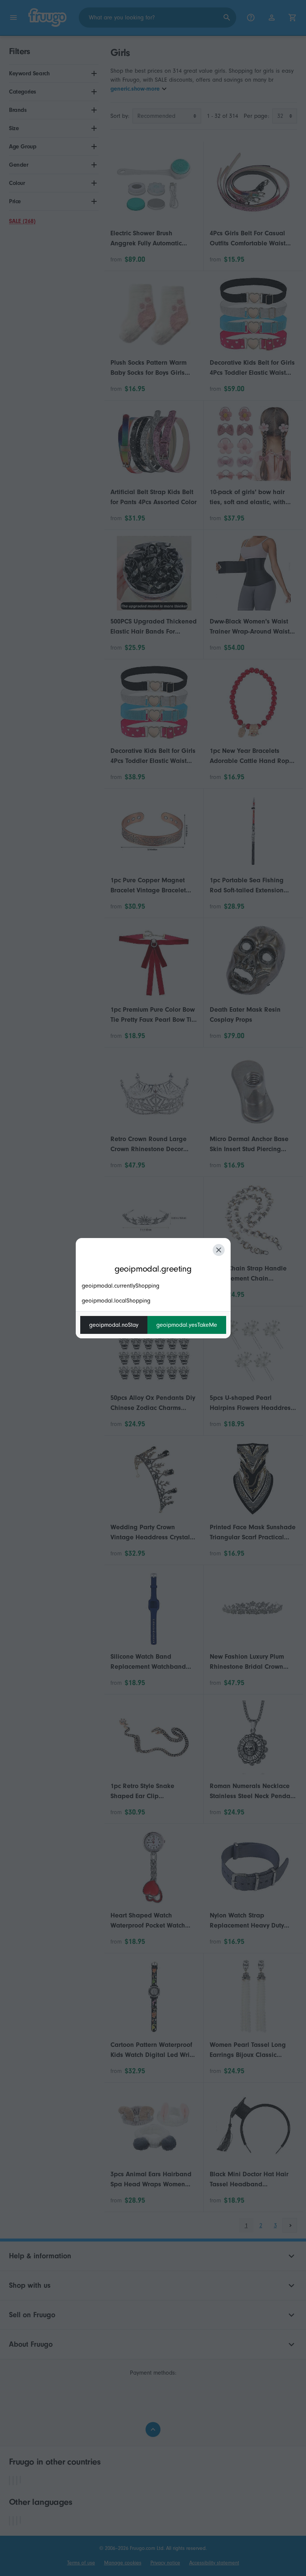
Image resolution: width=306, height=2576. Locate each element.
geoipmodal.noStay (114, 1325)
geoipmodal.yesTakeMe (187, 1325)
